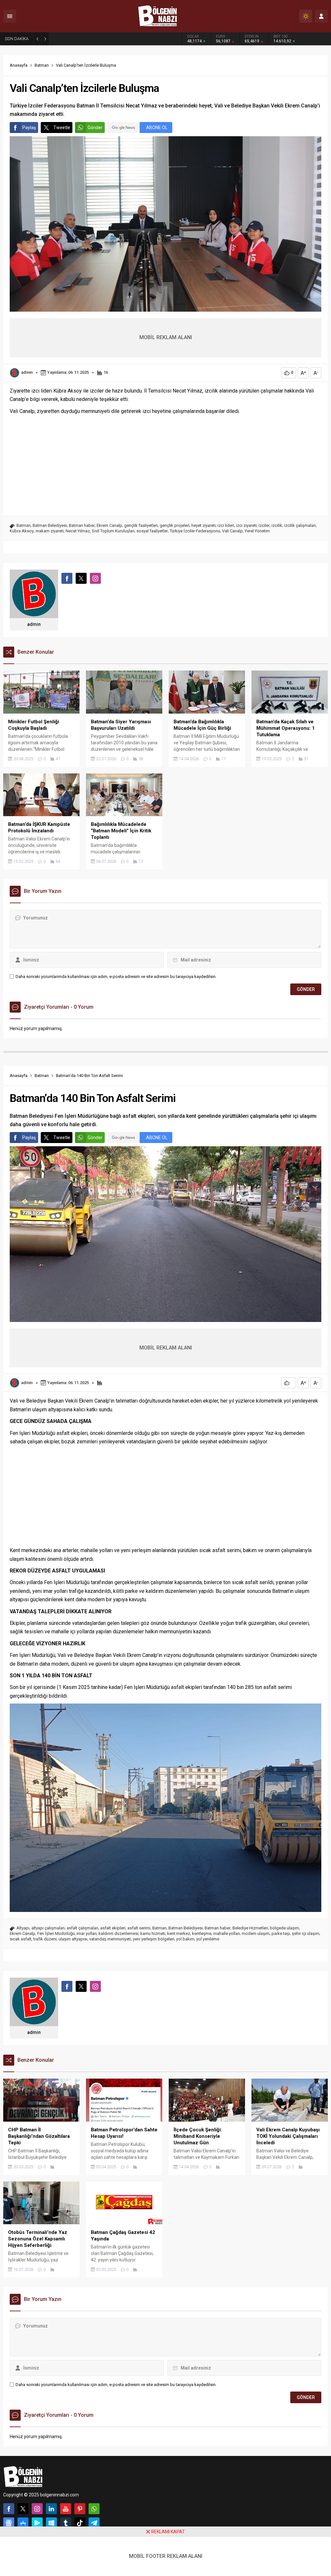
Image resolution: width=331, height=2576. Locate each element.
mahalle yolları (227, 1933)
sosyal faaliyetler (152, 531)
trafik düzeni (45, 1939)
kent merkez (179, 1933)
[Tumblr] (66, 2523)
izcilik (277, 525)
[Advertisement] (165, 464)
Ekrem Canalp (109, 525)
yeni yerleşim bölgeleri (154, 1939)
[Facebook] (9, 2509)
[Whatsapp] (94, 2509)
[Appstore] (23, 2523)
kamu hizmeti (153, 1933)
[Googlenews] (9, 2523)
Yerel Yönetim (257, 531)
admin (27, 372)
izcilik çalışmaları (300, 525)
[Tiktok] (80, 2523)
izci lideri (226, 525)
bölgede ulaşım (284, 1928)
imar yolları (87, 1933)
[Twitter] (23, 2509)
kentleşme (202, 1933)
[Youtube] (66, 2509)
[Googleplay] (37, 2523)
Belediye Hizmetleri (250, 1928)
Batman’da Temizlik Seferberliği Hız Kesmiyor (99, 39)
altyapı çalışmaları (48, 1928)
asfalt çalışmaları (82, 1928)
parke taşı (281, 1933)
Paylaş (29, 128)
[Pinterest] (80, 2509)
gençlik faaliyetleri (141, 525)
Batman (42, 65)
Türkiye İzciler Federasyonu (195, 531)
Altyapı (23, 1928)
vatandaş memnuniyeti (110, 1939)
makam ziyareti (50, 531)
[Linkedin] (51, 2509)
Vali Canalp (232, 531)
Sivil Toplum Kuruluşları (113, 531)
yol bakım (185, 1939)
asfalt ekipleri (113, 1928)
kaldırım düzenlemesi (118, 1933)
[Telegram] (94, 2523)
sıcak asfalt (21, 1939)
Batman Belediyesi (50, 525)
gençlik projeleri (175, 525)
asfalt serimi (139, 1928)
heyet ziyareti (203, 525)
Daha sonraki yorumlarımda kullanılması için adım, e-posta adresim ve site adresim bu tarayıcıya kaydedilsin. (116, 977)
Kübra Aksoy (22, 531)
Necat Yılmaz (78, 531)
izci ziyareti (246, 525)
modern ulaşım (256, 1933)
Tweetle (62, 128)
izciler (264, 525)
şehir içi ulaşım (306, 1933)
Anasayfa (19, 65)
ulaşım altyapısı (73, 1939)
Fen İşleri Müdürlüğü (56, 1933)
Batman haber (82, 525)
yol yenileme (208, 1939)
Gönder (95, 128)
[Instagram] (37, 2509)
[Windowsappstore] (51, 2523)
